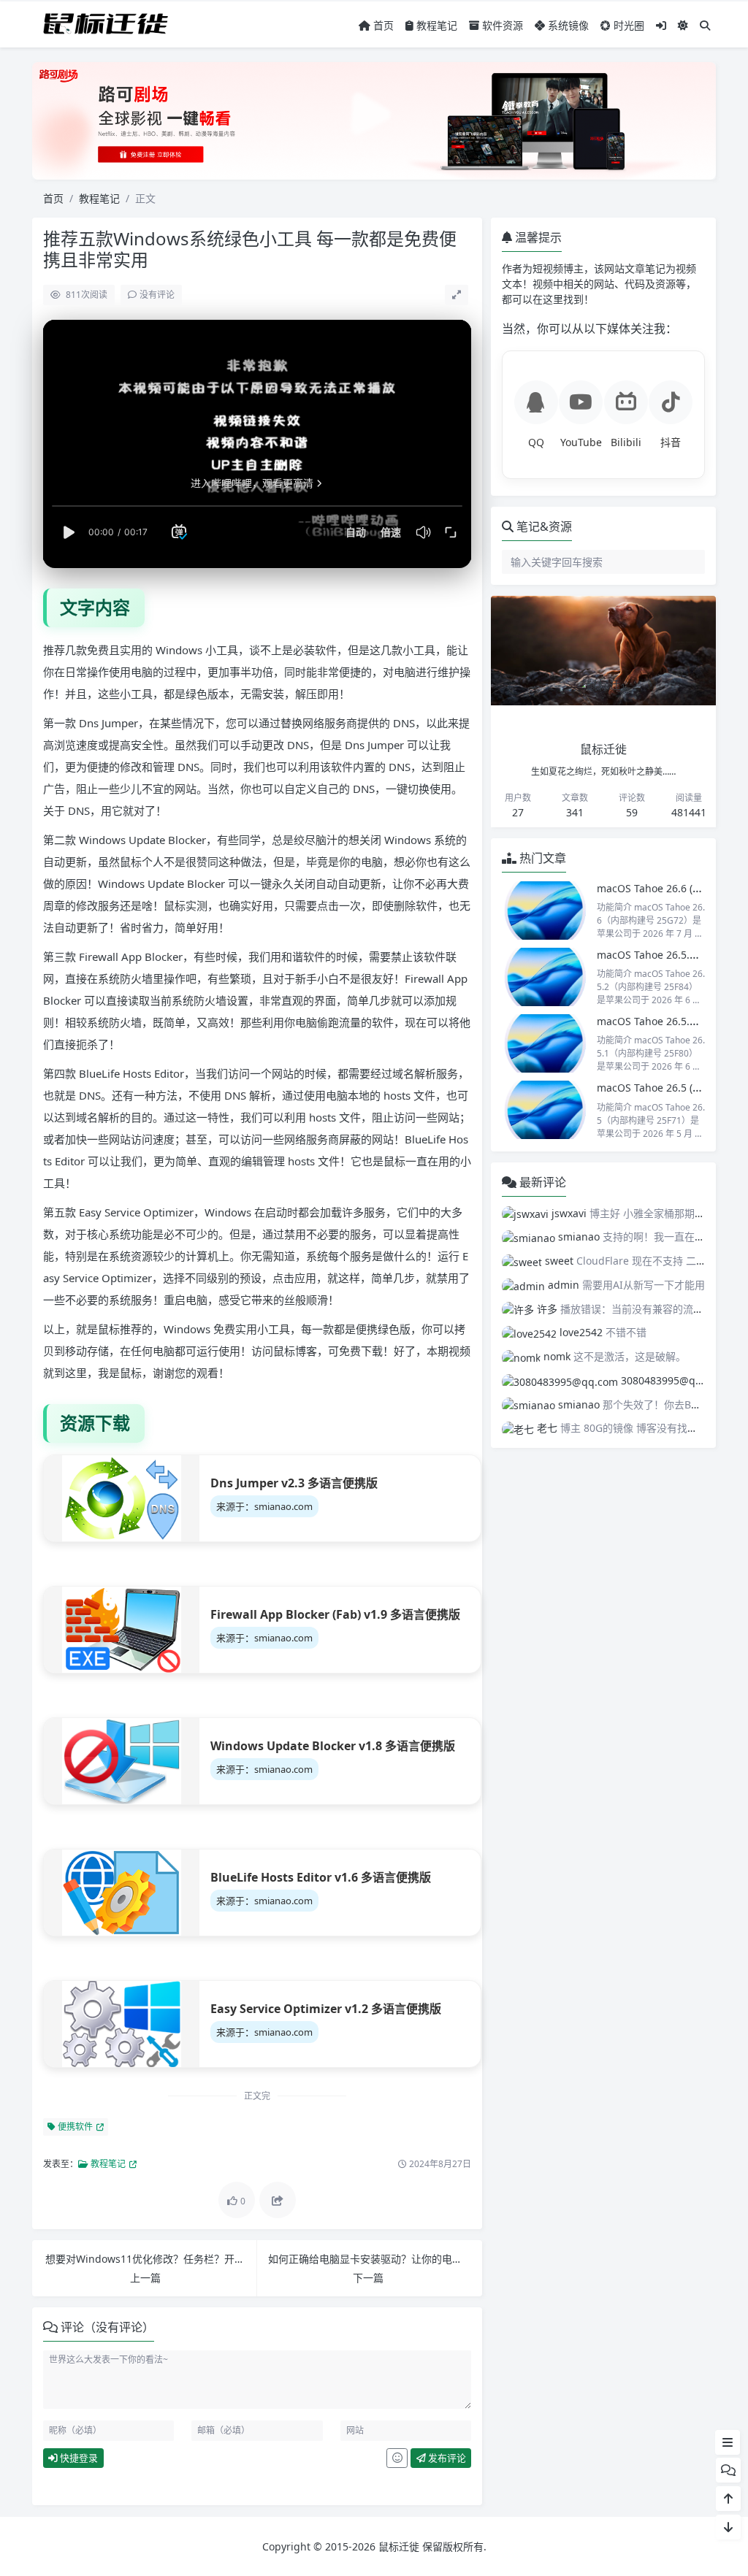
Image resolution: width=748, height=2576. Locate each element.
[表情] (397, 2458)
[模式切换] (683, 25)
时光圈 (627, 25)
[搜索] (705, 25)
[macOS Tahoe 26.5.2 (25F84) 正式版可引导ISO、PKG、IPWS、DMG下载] (546, 977)
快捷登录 (78, 2458)
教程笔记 (435, 25)
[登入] (661, 25)
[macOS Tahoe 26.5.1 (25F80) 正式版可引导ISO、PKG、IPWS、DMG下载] (546, 1043)
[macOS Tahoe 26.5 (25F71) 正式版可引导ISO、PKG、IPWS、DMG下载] (546, 1110)
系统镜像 (567, 25)
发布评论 (446, 2458)
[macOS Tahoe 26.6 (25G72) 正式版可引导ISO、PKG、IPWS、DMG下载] (546, 911)
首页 (382, 25)
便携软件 (74, 2127)
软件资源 (501, 25)
